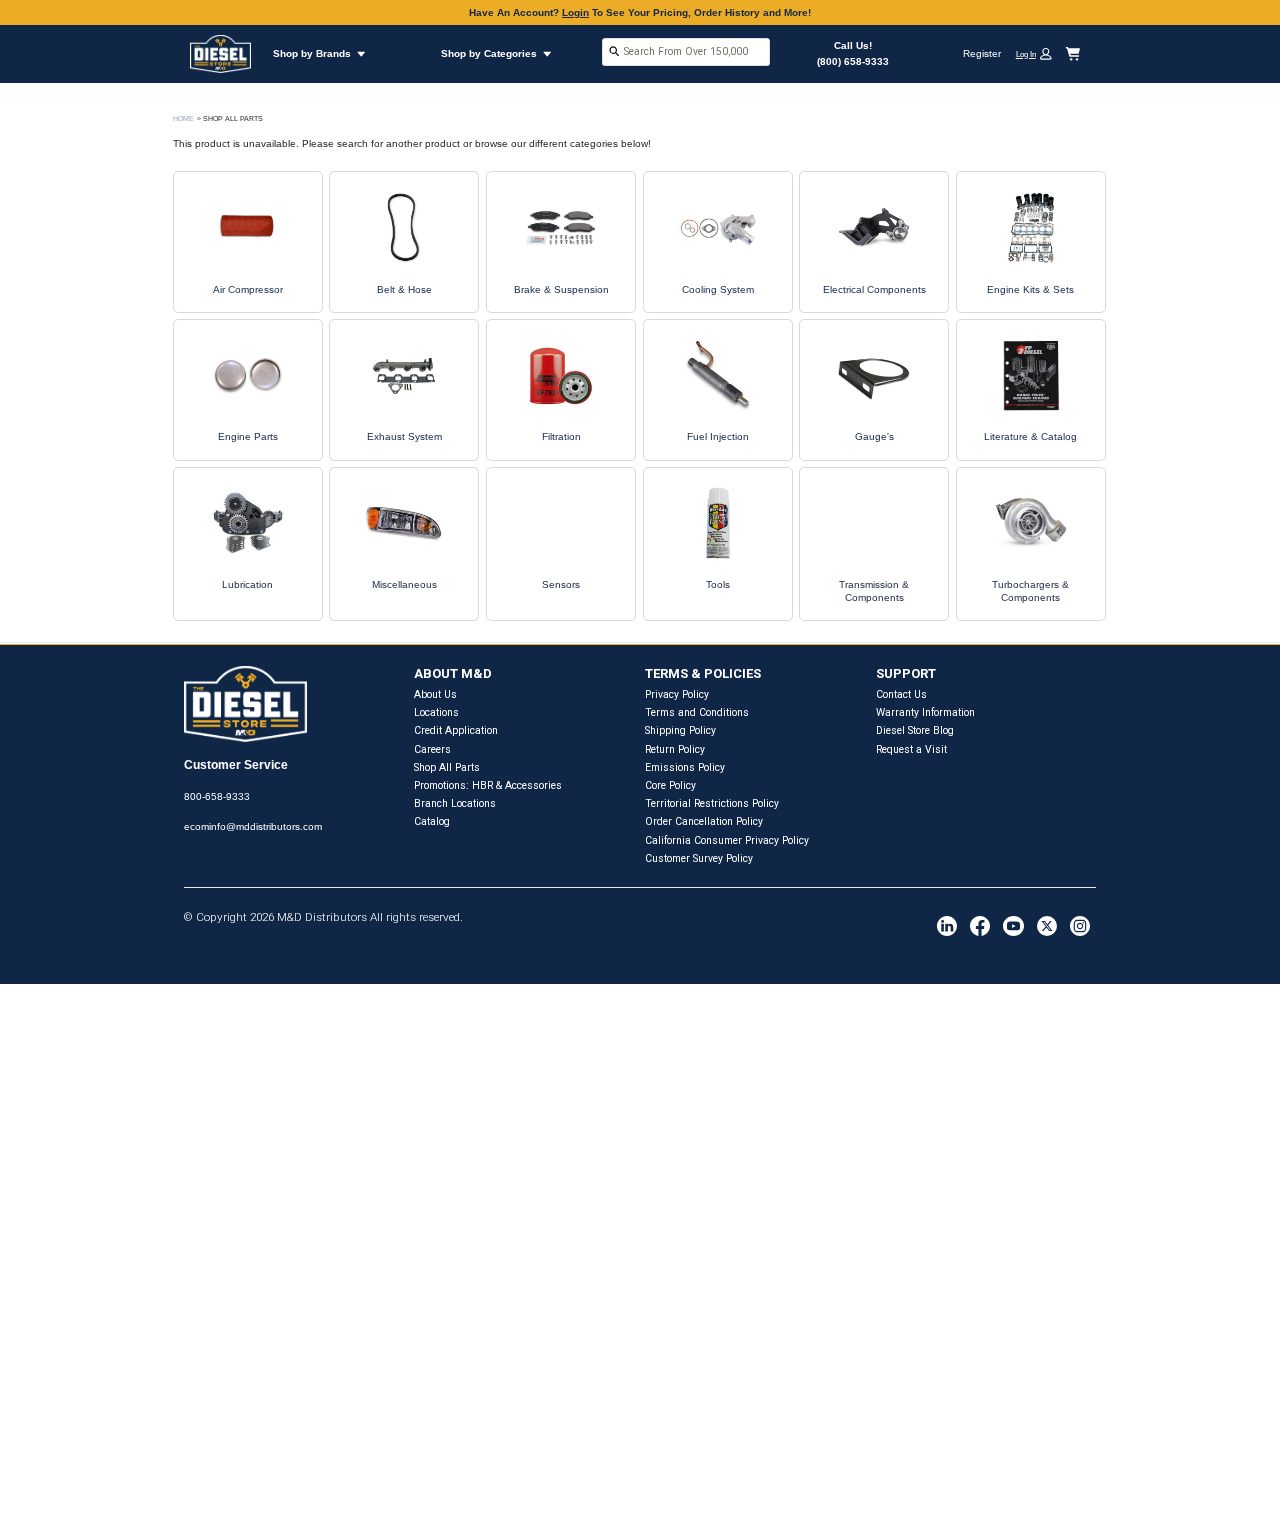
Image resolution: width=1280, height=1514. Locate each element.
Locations (436, 712)
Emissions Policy (685, 767)
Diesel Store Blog (915, 730)
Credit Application (456, 730)
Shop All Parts (447, 767)
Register (982, 53)
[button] (1039, 53)
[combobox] (686, 53)
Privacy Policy (677, 694)
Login (575, 12)
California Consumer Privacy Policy (727, 840)
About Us (435, 694)
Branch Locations (455, 803)
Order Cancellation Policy (704, 821)
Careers (432, 749)
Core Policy (670, 785)
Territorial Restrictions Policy (712, 803)
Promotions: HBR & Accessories (488, 785)
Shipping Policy (680, 730)
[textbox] (686, 51)
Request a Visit (911, 749)
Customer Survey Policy (699, 858)
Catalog (432, 821)
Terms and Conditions (697, 712)
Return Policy (675, 749)
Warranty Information (925, 712)
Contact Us (901, 694)
